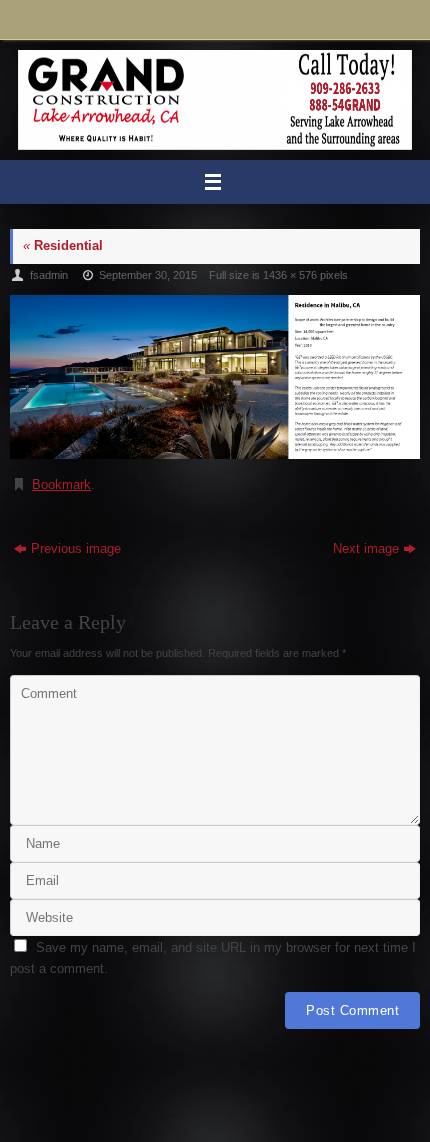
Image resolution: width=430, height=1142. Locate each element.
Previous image (76, 549)
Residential (63, 246)
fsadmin (49, 275)
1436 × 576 (290, 275)
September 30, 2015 (148, 275)
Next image (366, 549)
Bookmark (61, 485)
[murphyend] (215, 377)
